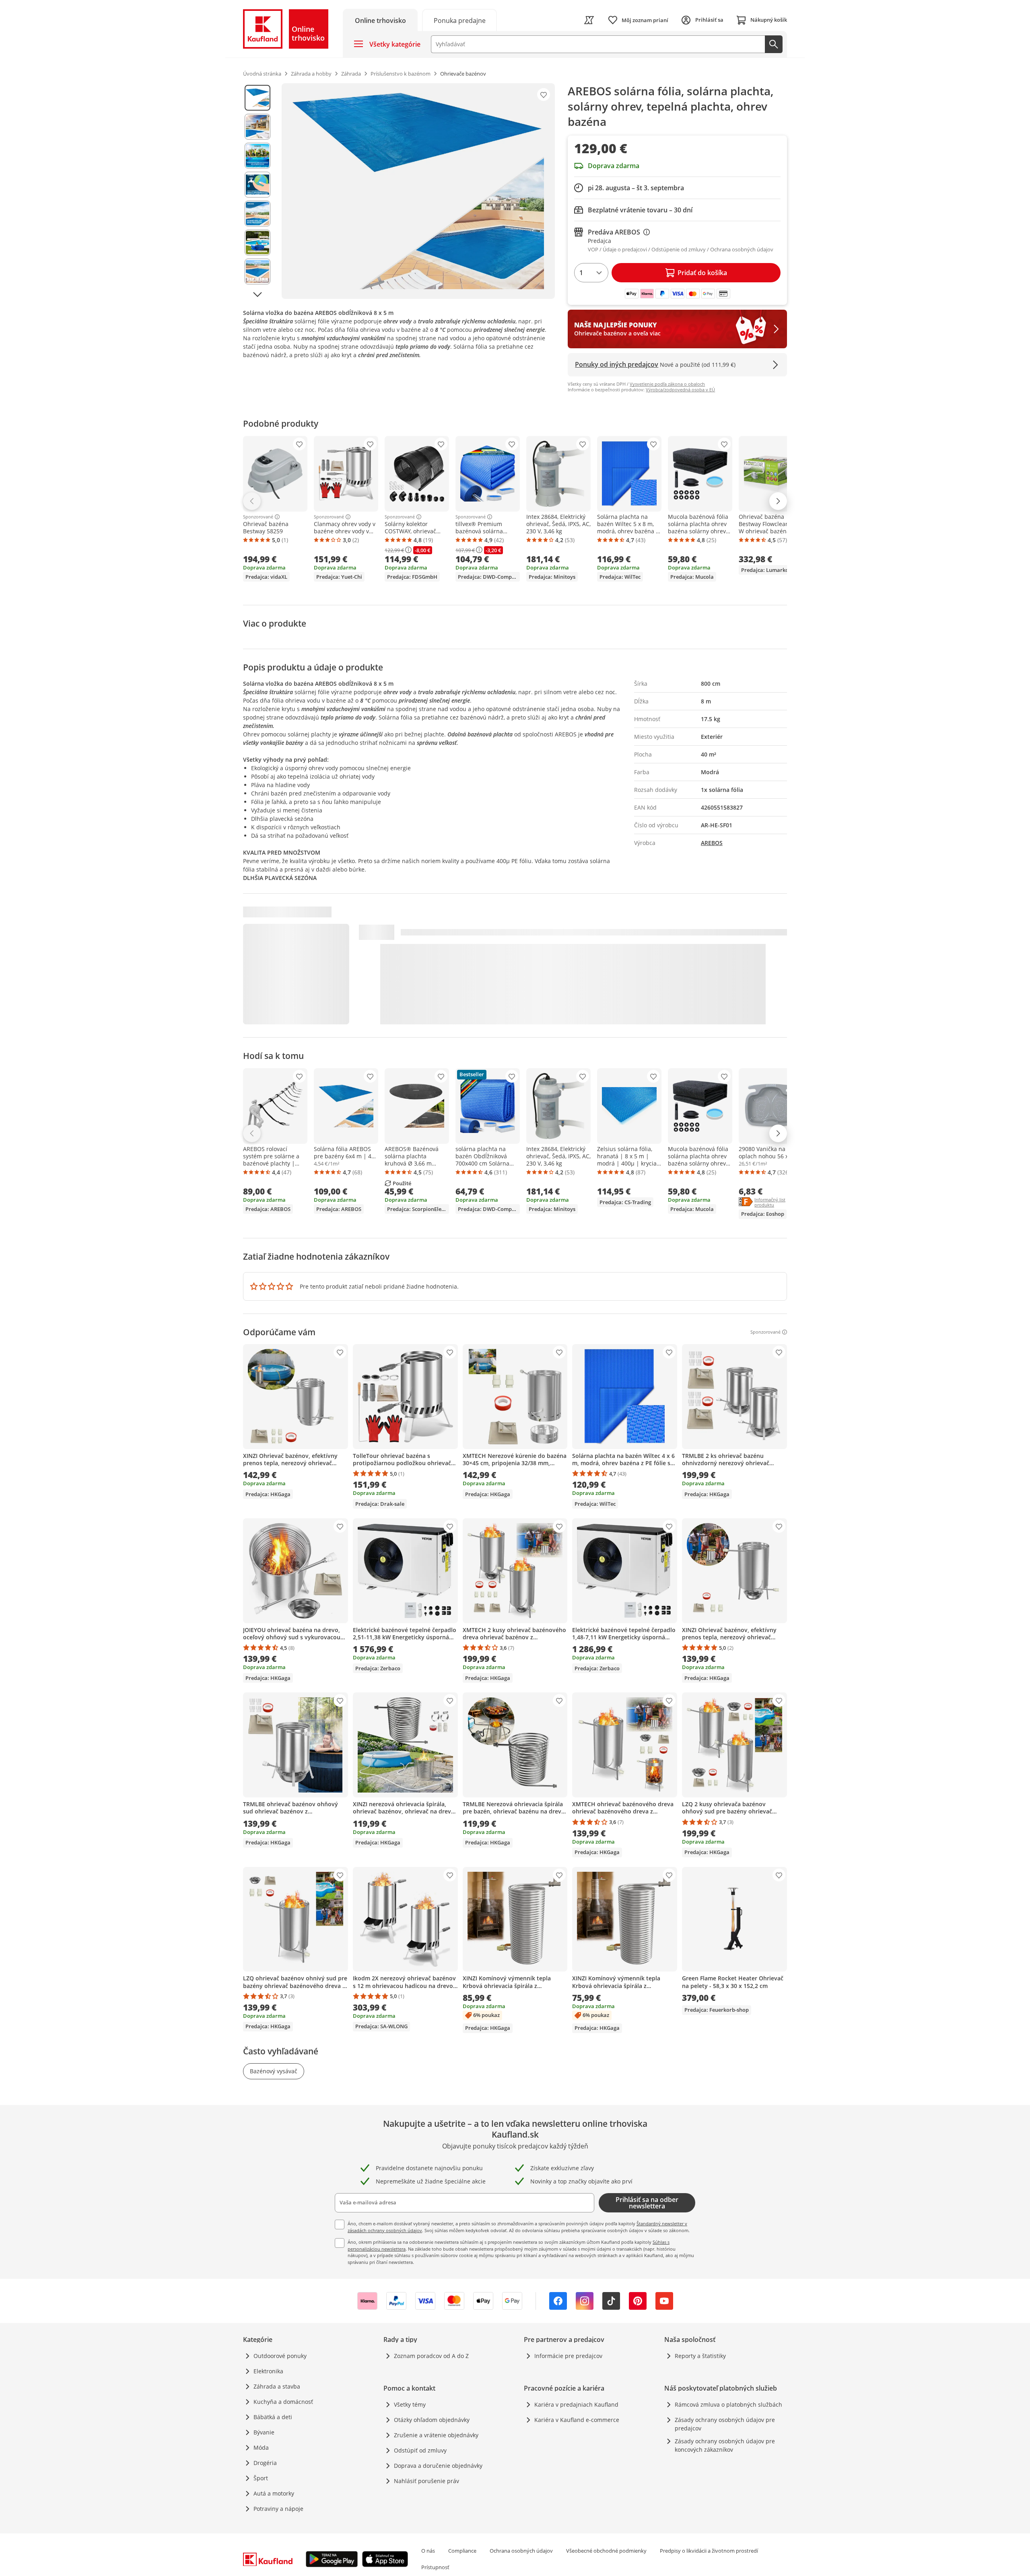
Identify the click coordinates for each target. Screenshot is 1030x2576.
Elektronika (268, 2371)
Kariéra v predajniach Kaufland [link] (576, 2404)
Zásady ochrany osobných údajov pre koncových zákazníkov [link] (725, 2445)
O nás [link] (428, 2551)
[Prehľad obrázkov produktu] (257, 191)
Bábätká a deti (273, 2417)
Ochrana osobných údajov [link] (521, 2551)
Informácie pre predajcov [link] (568, 2356)
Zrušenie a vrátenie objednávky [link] (436, 2435)
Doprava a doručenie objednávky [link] (438, 2466)
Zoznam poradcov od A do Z (431, 2356)
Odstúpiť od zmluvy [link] (420, 2450)
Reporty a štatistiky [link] (700, 2356)
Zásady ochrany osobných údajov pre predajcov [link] (725, 2424)
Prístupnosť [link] (435, 2567)
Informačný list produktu (779, 1202)
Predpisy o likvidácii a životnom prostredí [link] (709, 2551)
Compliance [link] (462, 2551)
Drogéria (265, 2463)
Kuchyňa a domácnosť (283, 2402)
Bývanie (264, 2432)
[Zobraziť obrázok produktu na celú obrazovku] (418, 191)
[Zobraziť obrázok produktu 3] (257, 156)
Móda (261, 2448)
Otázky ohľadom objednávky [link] (432, 2420)
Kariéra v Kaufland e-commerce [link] (577, 2420)
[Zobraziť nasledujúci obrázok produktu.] (257, 294)
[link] (459, 20)
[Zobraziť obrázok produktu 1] (257, 98)
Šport (261, 2478)
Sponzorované (258, 517)
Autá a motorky (274, 2493)
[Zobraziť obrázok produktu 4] (257, 185)
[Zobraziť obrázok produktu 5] (257, 214)
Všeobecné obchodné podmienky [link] (606, 2551)
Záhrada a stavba (277, 2386)
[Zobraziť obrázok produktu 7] (257, 271)
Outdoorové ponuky (280, 2356)
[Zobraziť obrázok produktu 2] (257, 127)
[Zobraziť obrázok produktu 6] (257, 243)
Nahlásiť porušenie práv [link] (426, 2481)
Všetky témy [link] (410, 2404)
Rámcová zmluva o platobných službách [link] (728, 2404)
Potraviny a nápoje (278, 2509)
